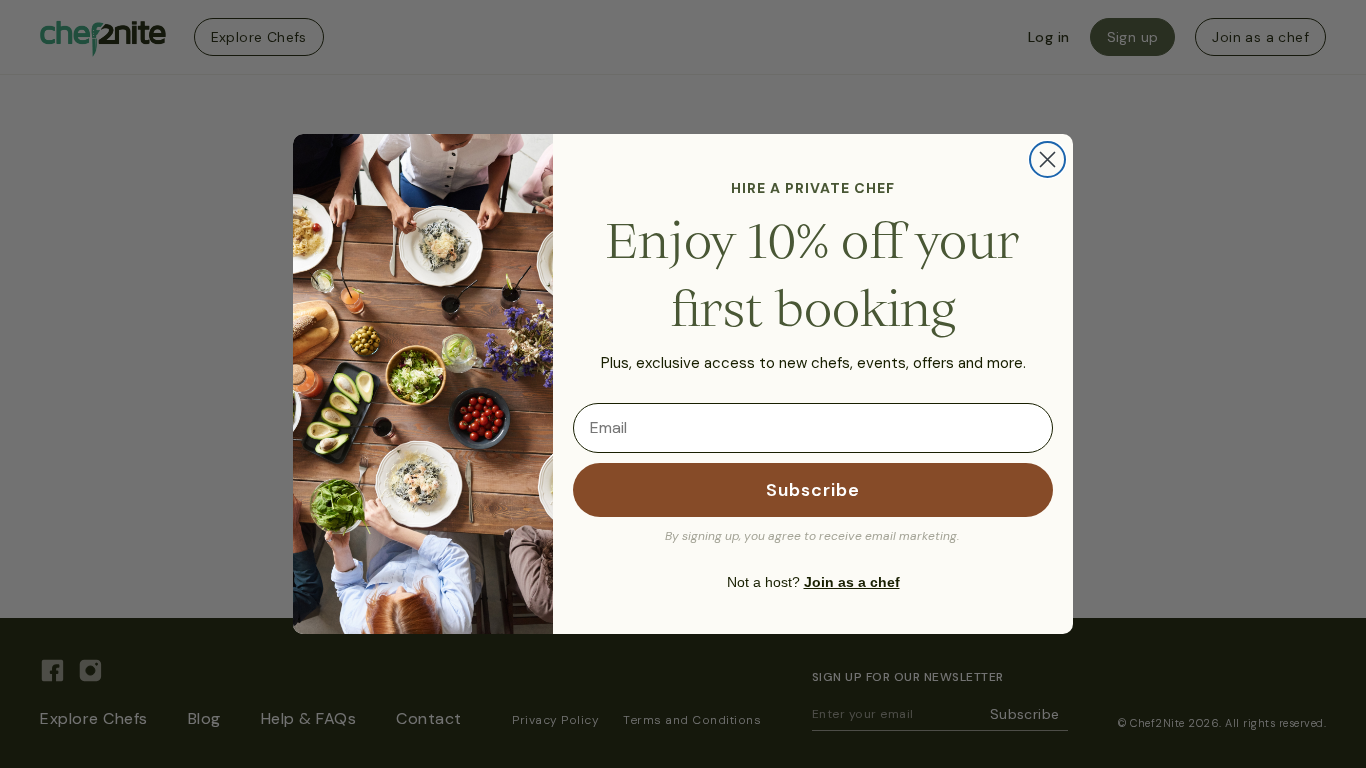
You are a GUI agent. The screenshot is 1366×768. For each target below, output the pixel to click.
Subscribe (813, 490)
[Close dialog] (1047, 159)
